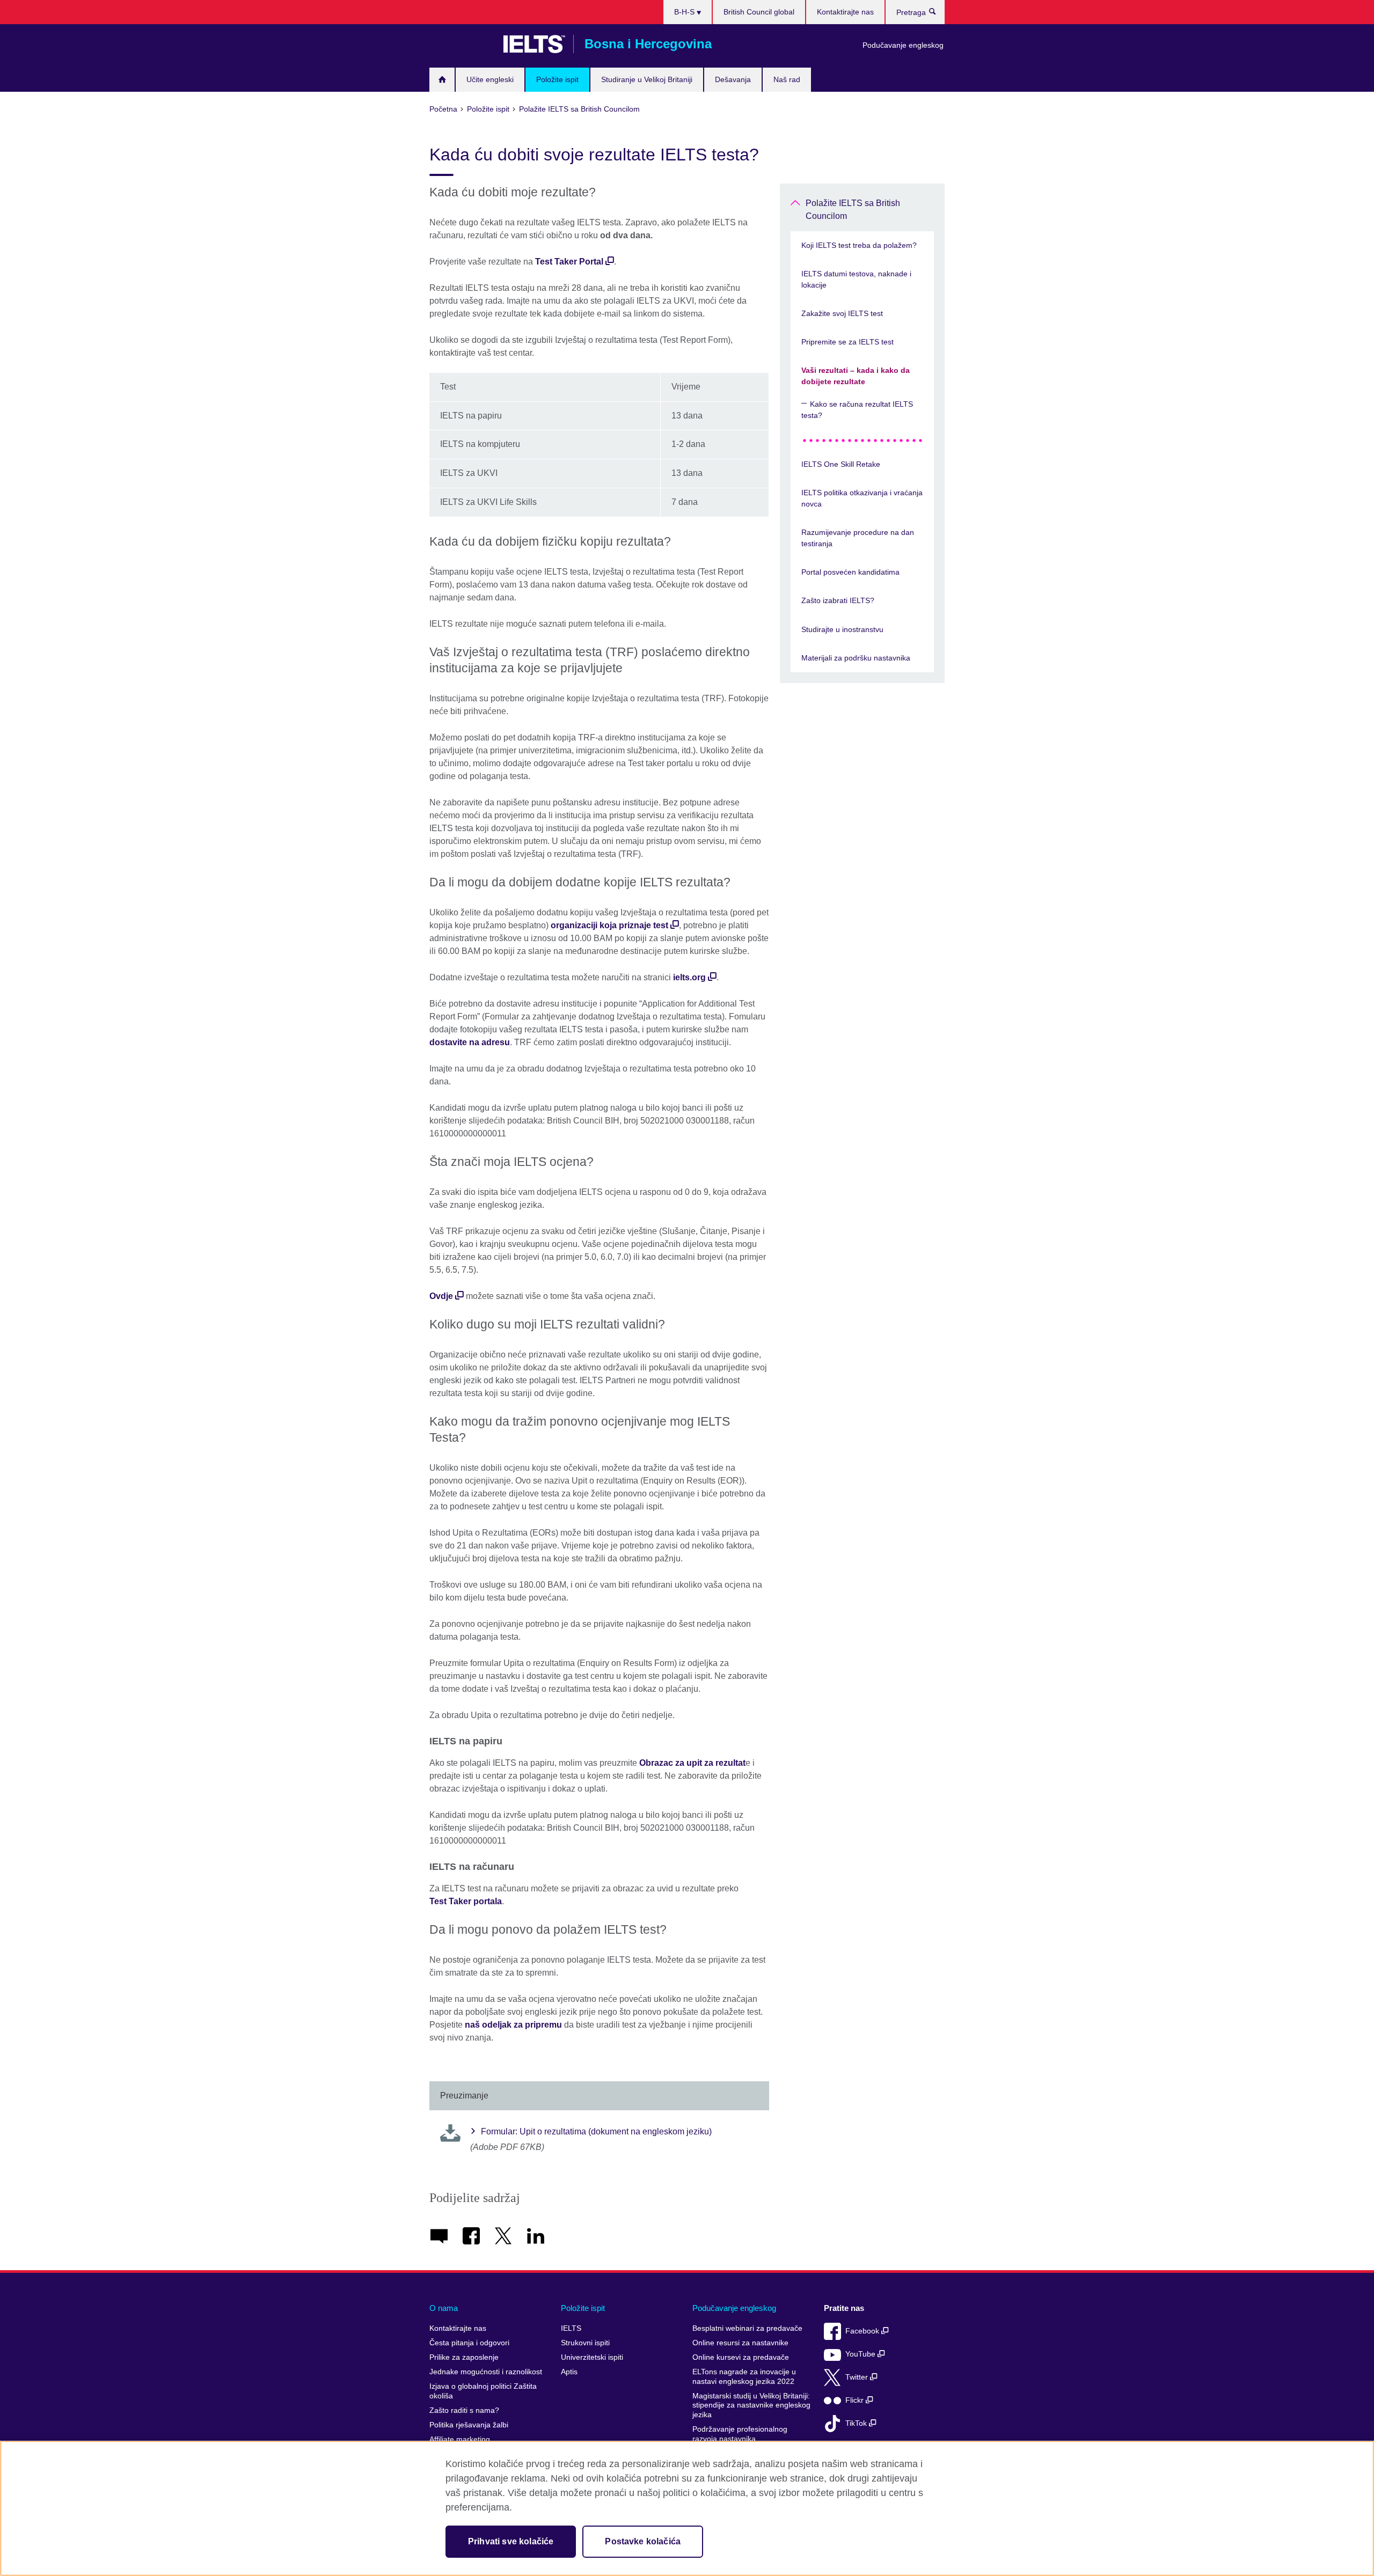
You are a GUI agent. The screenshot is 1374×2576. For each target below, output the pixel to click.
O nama (444, 2308)
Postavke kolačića (643, 2541)
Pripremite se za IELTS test (847, 342)
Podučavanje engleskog (903, 45)
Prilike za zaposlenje (464, 2357)
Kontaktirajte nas (845, 12)
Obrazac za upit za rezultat (692, 1763)
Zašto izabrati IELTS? (838, 600)
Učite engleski (490, 79)
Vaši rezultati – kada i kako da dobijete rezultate (856, 376)
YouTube (861, 2354)
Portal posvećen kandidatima (850, 572)
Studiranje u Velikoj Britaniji (647, 79)
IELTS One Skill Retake (841, 464)
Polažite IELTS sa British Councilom (853, 210)
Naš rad (787, 79)
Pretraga (938, 14)
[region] (687, 2508)
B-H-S (685, 12)
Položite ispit (557, 79)
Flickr (856, 2400)
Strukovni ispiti (585, 2343)
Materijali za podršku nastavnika (856, 658)
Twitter (858, 2377)
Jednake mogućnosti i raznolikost (486, 2372)
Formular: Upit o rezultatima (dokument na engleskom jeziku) (596, 2131)
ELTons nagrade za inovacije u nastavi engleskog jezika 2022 (744, 2377)
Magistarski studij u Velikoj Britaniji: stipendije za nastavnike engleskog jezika (751, 2405)
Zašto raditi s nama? (464, 2410)
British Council (461, 44)
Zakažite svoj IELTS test (842, 313)
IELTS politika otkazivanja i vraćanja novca (862, 498)
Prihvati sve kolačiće (511, 2541)
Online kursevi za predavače (741, 2357)
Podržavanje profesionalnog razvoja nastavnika (740, 2434)
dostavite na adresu (470, 1042)
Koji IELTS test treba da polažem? (859, 245)
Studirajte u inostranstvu (842, 629)
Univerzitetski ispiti (592, 2357)
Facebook (863, 2331)
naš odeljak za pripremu (513, 2025)
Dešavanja (733, 79)
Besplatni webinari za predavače (747, 2328)
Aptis (569, 2372)
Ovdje (441, 1296)
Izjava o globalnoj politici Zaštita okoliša (483, 2391)
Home (442, 80)
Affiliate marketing (460, 2439)
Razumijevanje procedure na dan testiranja (858, 538)
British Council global (759, 12)
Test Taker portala (466, 1901)
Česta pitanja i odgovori (469, 2343)
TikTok (857, 2423)
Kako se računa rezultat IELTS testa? (857, 410)
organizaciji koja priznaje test (609, 925)
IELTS (571, 2328)
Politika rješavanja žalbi (469, 2425)
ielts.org (689, 977)
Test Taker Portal (569, 262)
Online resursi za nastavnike (740, 2343)
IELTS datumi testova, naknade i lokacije (856, 279)
